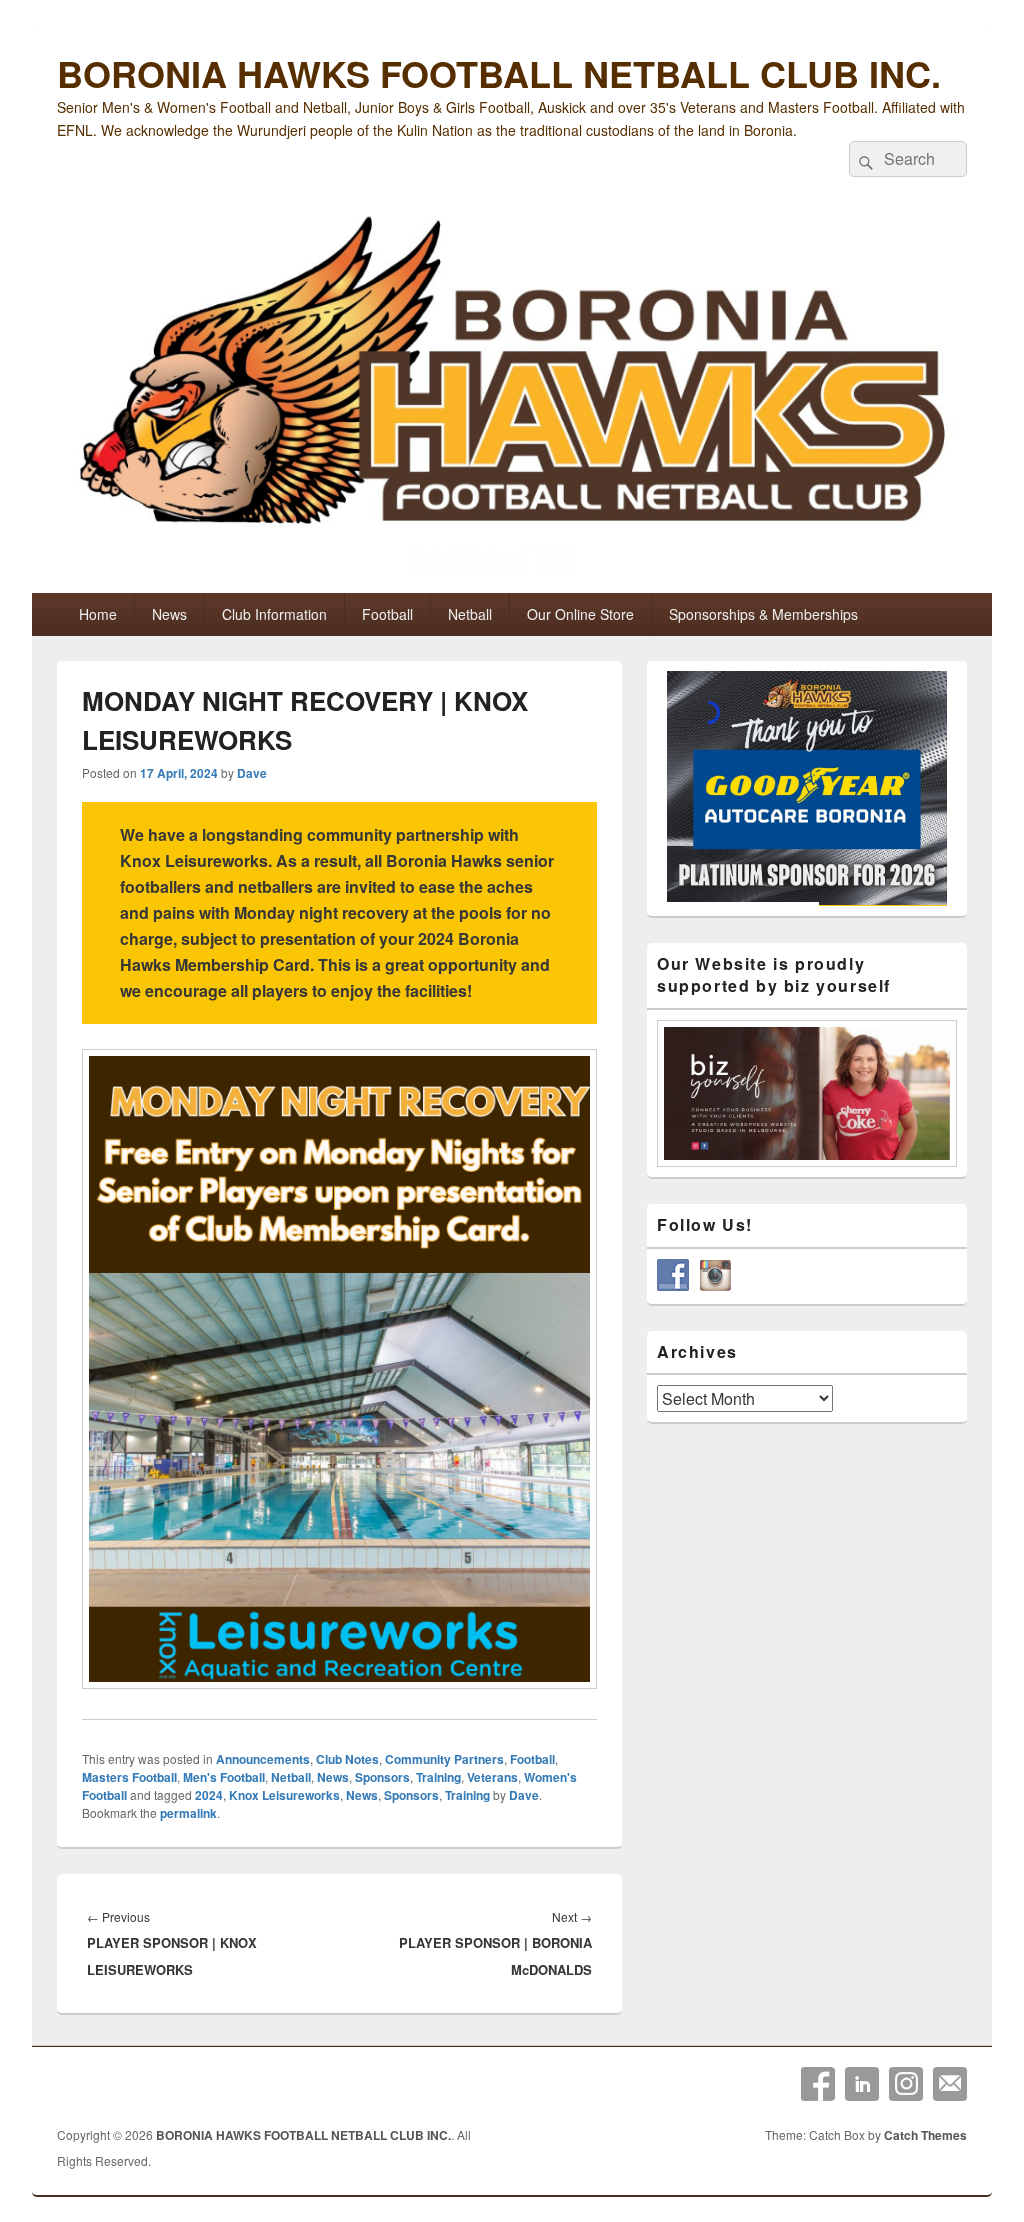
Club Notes (347, 1759)
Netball (470, 614)
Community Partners (444, 1759)
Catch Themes (925, 2135)
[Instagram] (906, 2084)
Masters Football (129, 1777)
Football (387, 614)
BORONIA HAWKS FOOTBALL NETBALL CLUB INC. (499, 73)
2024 (209, 1795)
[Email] (950, 2084)
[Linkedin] (862, 2084)
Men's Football (224, 1777)
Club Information (274, 614)
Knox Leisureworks (284, 1795)
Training (438, 1777)
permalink (188, 1813)
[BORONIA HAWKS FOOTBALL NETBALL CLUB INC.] (512, 398)
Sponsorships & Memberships (763, 614)
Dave (252, 773)
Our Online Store (580, 614)
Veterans (492, 1777)
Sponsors (382, 1777)
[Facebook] (818, 2084)
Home (98, 614)
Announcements (263, 1759)
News (169, 614)
